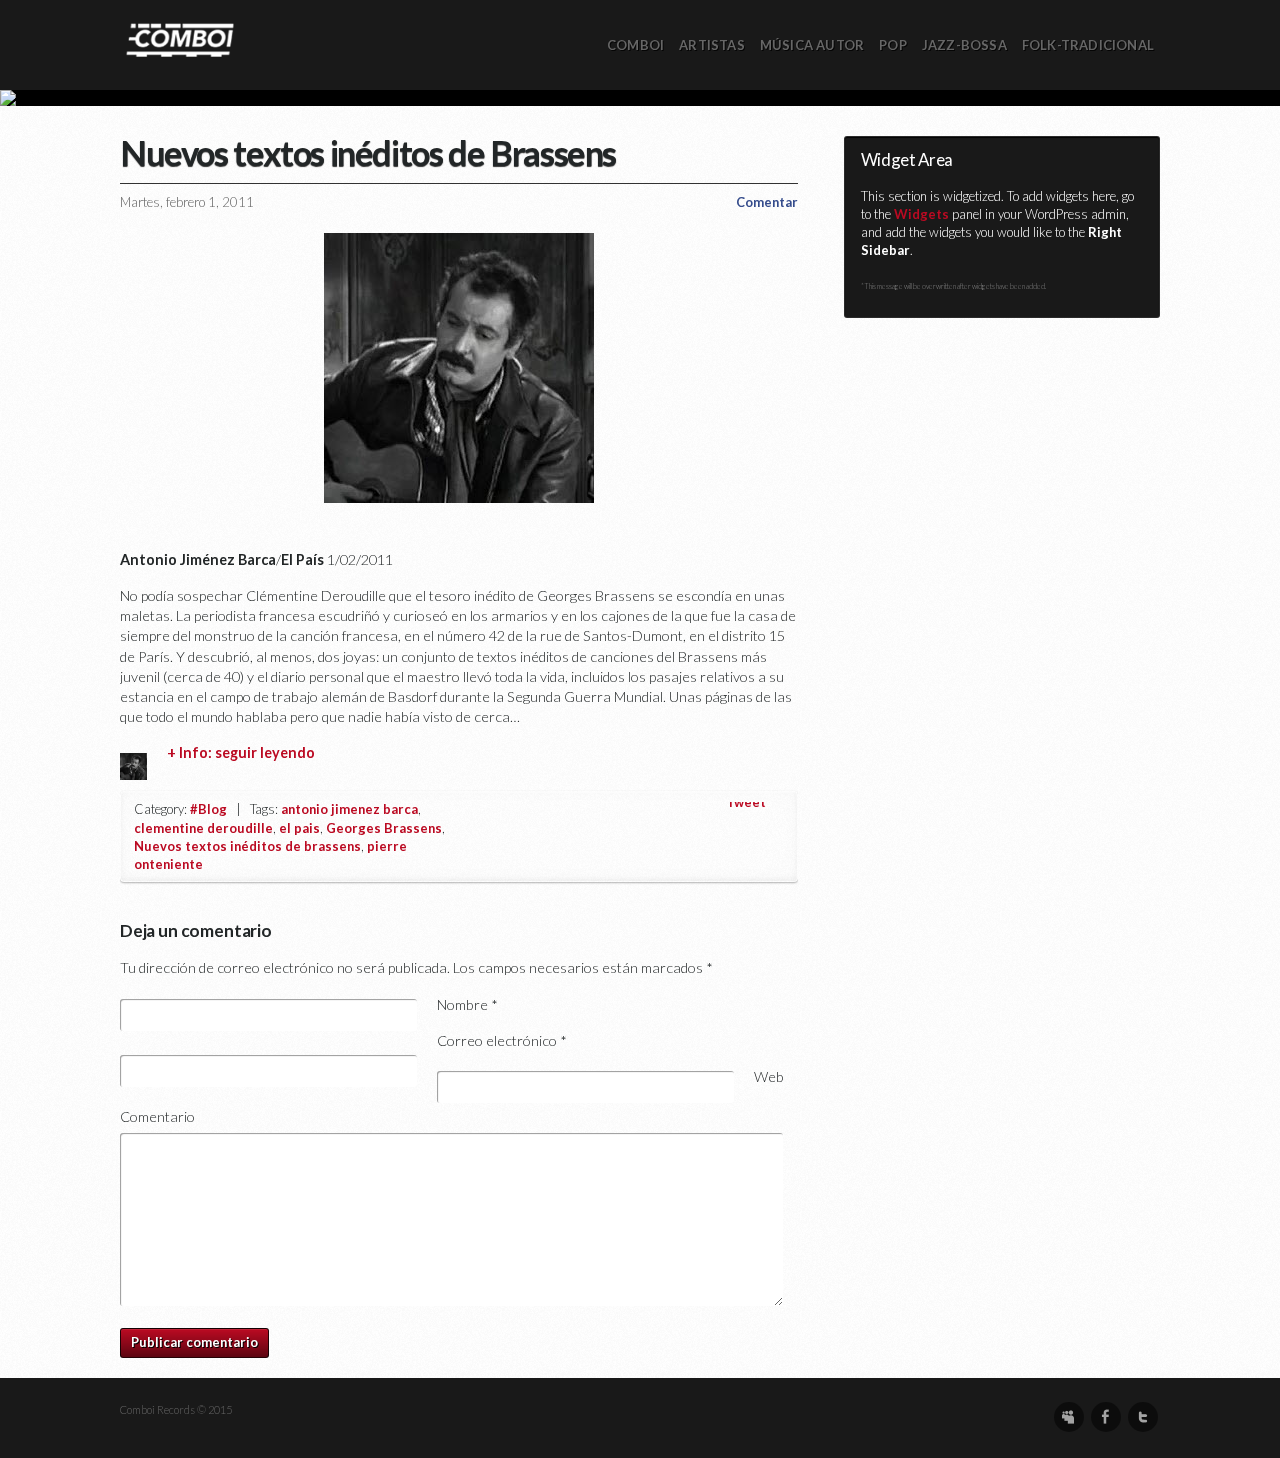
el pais (299, 828)
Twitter (1143, 1417)
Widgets (921, 214)
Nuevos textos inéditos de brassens (247, 846)
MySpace (1069, 1417)
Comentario (157, 1116)
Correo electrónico (502, 1040)
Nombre (467, 1004)
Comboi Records (640, 98)
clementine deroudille (203, 828)
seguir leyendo (265, 752)
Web (769, 1076)
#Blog (208, 809)
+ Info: (191, 752)
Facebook (1106, 1417)
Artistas (712, 45)
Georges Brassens (384, 828)
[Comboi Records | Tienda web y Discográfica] (180, 38)
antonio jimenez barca (349, 809)
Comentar (767, 202)
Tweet (746, 802)
